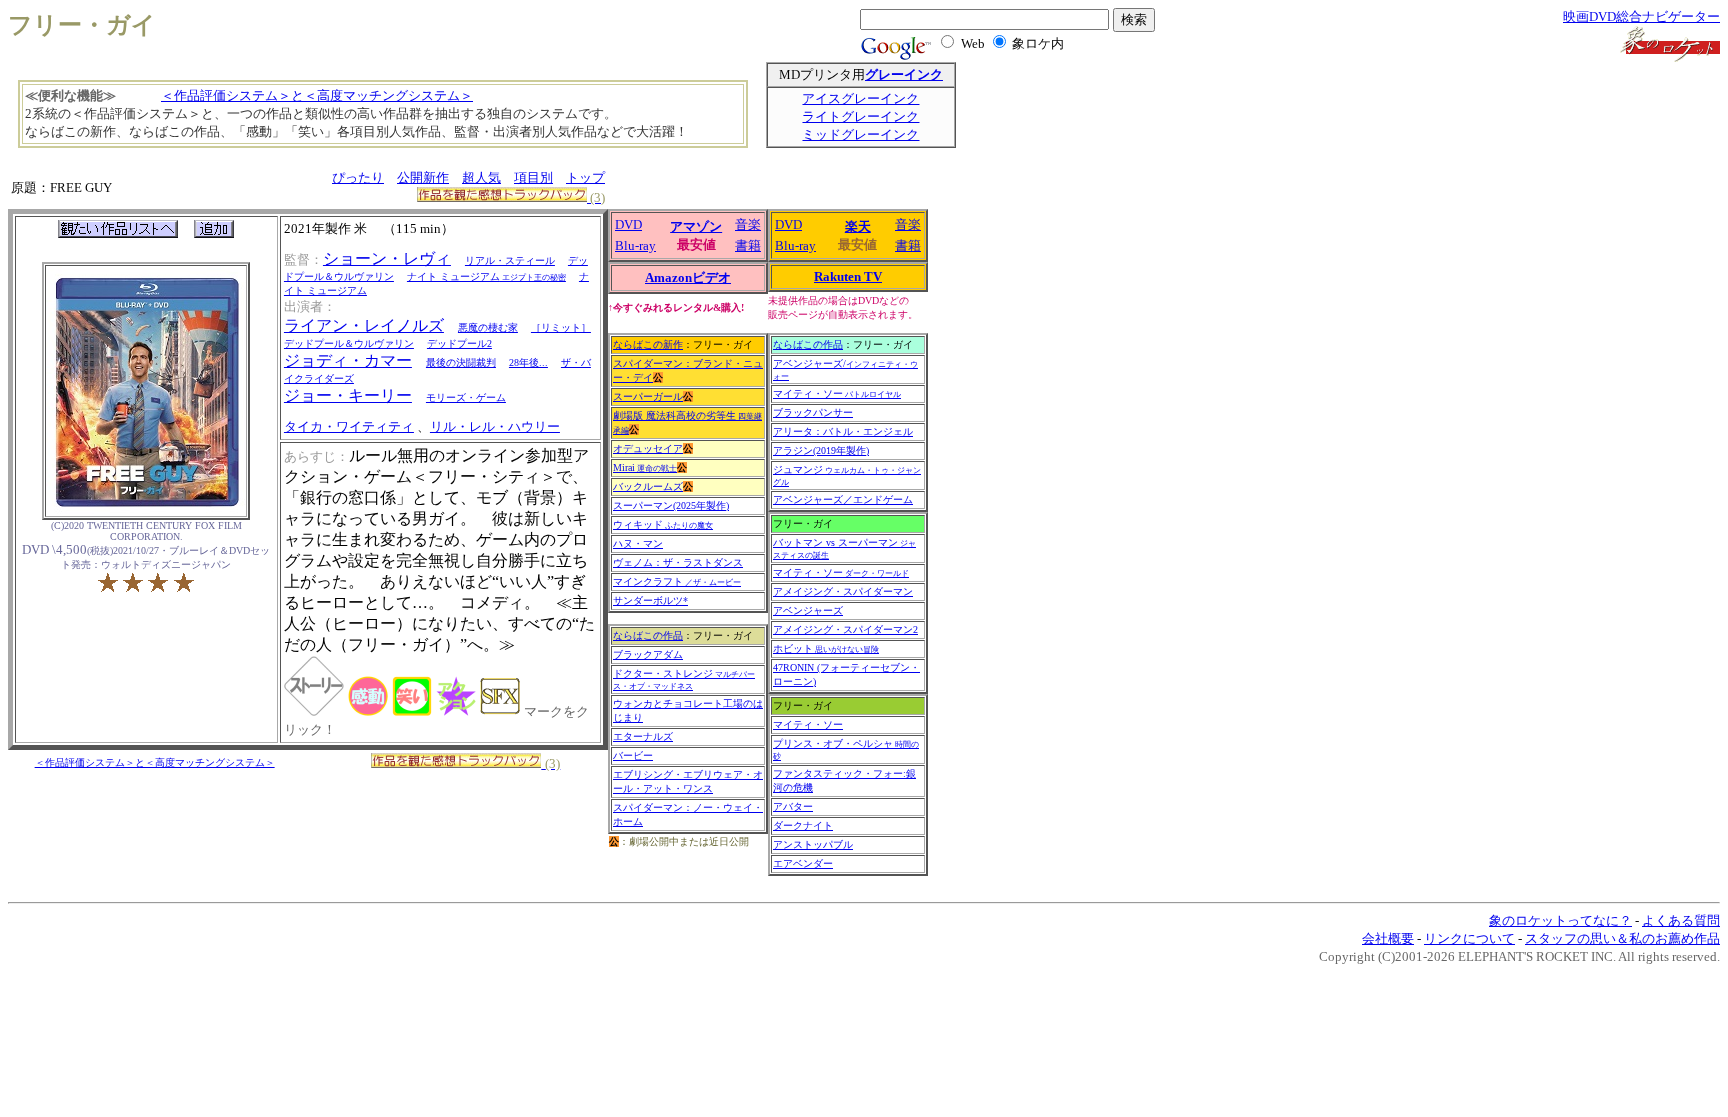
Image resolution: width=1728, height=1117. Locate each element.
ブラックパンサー (813, 412)
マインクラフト (677, 581)
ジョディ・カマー (348, 360)
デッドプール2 (459, 343)
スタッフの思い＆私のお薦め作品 (1622, 938)
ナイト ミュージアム (486, 276)
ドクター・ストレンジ (684, 679)
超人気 (481, 177)
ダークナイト (803, 825)
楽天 (858, 226)
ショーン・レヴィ (387, 258)
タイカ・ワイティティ (349, 426)
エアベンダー (803, 863)
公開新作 (423, 177)
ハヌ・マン (638, 543)
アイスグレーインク (860, 98)
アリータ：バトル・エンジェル (843, 431)
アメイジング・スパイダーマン (843, 591)
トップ (585, 177)
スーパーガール (648, 396)
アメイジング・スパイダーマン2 (845, 629)
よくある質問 (1681, 920)
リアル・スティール (510, 260)
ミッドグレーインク (860, 134)
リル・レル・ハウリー (495, 426)
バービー (633, 755)
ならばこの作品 (648, 635)
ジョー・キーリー (348, 395)
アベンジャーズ (808, 610)
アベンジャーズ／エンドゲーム (843, 499)
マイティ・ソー (837, 393)
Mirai (645, 467)
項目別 (533, 177)
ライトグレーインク (860, 116)
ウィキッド (663, 524)
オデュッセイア (648, 448)
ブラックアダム (648, 654)
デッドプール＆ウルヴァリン (349, 343)
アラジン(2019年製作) (821, 450)
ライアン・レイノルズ (364, 325)
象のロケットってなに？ (1560, 920)
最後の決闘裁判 (461, 362)
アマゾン (696, 226)
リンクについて (1469, 938)
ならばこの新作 (648, 344)
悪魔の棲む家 (488, 327)
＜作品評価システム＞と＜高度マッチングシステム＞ (317, 95)
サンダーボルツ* (650, 600)
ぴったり (358, 177)
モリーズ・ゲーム (466, 397)
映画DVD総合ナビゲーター (1641, 16)
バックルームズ (648, 486)
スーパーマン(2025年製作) (671, 505)
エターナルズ (643, 736)
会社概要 (1388, 938)
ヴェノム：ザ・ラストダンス (678, 562)
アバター (793, 806)
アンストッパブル (813, 844)
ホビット (826, 648)
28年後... (528, 362)
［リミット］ (561, 327)
